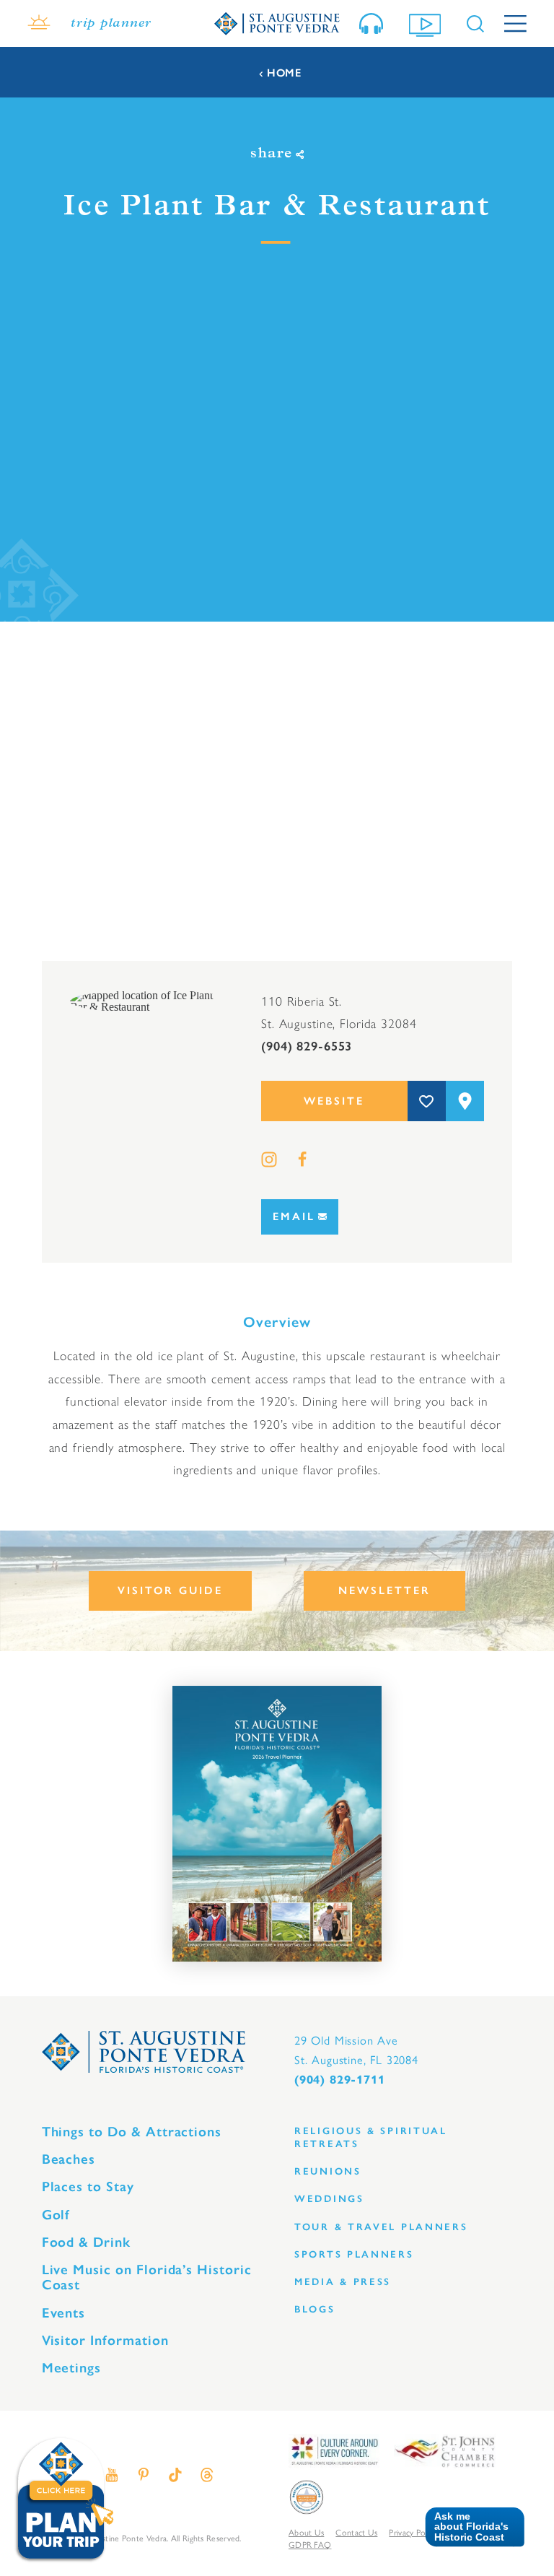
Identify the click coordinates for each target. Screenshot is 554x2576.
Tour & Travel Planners (381, 2227)
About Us (306, 2533)
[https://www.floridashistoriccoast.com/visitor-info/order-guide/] (277, 1824)
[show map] (465, 1101)
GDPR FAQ (310, 2545)
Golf (56, 2215)
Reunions (328, 2171)
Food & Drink (86, 2242)
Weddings (329, 2199)
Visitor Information (105, 2340)
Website (334, 1101)
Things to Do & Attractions (132, 2132)
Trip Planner (111, 23)
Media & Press (343, 2282)
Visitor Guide (170, 1591)
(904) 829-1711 (339, 2080)
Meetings (72, 2368)
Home (284, 73)
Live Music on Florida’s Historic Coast (147, 2277)
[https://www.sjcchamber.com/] (445, 2450)
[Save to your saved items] (427, 1101)
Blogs (315, 2309)
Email (294, 1217)
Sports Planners (354, 2254)
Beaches (69, 2159)
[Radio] (374, 23)
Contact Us (356, 2533)
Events (64, 2313)
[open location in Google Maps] (151, 1000)
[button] (469, 2527)
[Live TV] (428, 24)
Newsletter (384, 1591)
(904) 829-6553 (307, 1046)
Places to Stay (88, 2186)
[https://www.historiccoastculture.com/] (334, 2450)
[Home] (277, 23)
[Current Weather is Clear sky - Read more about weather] (39, 24)
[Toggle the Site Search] (475, 24)
